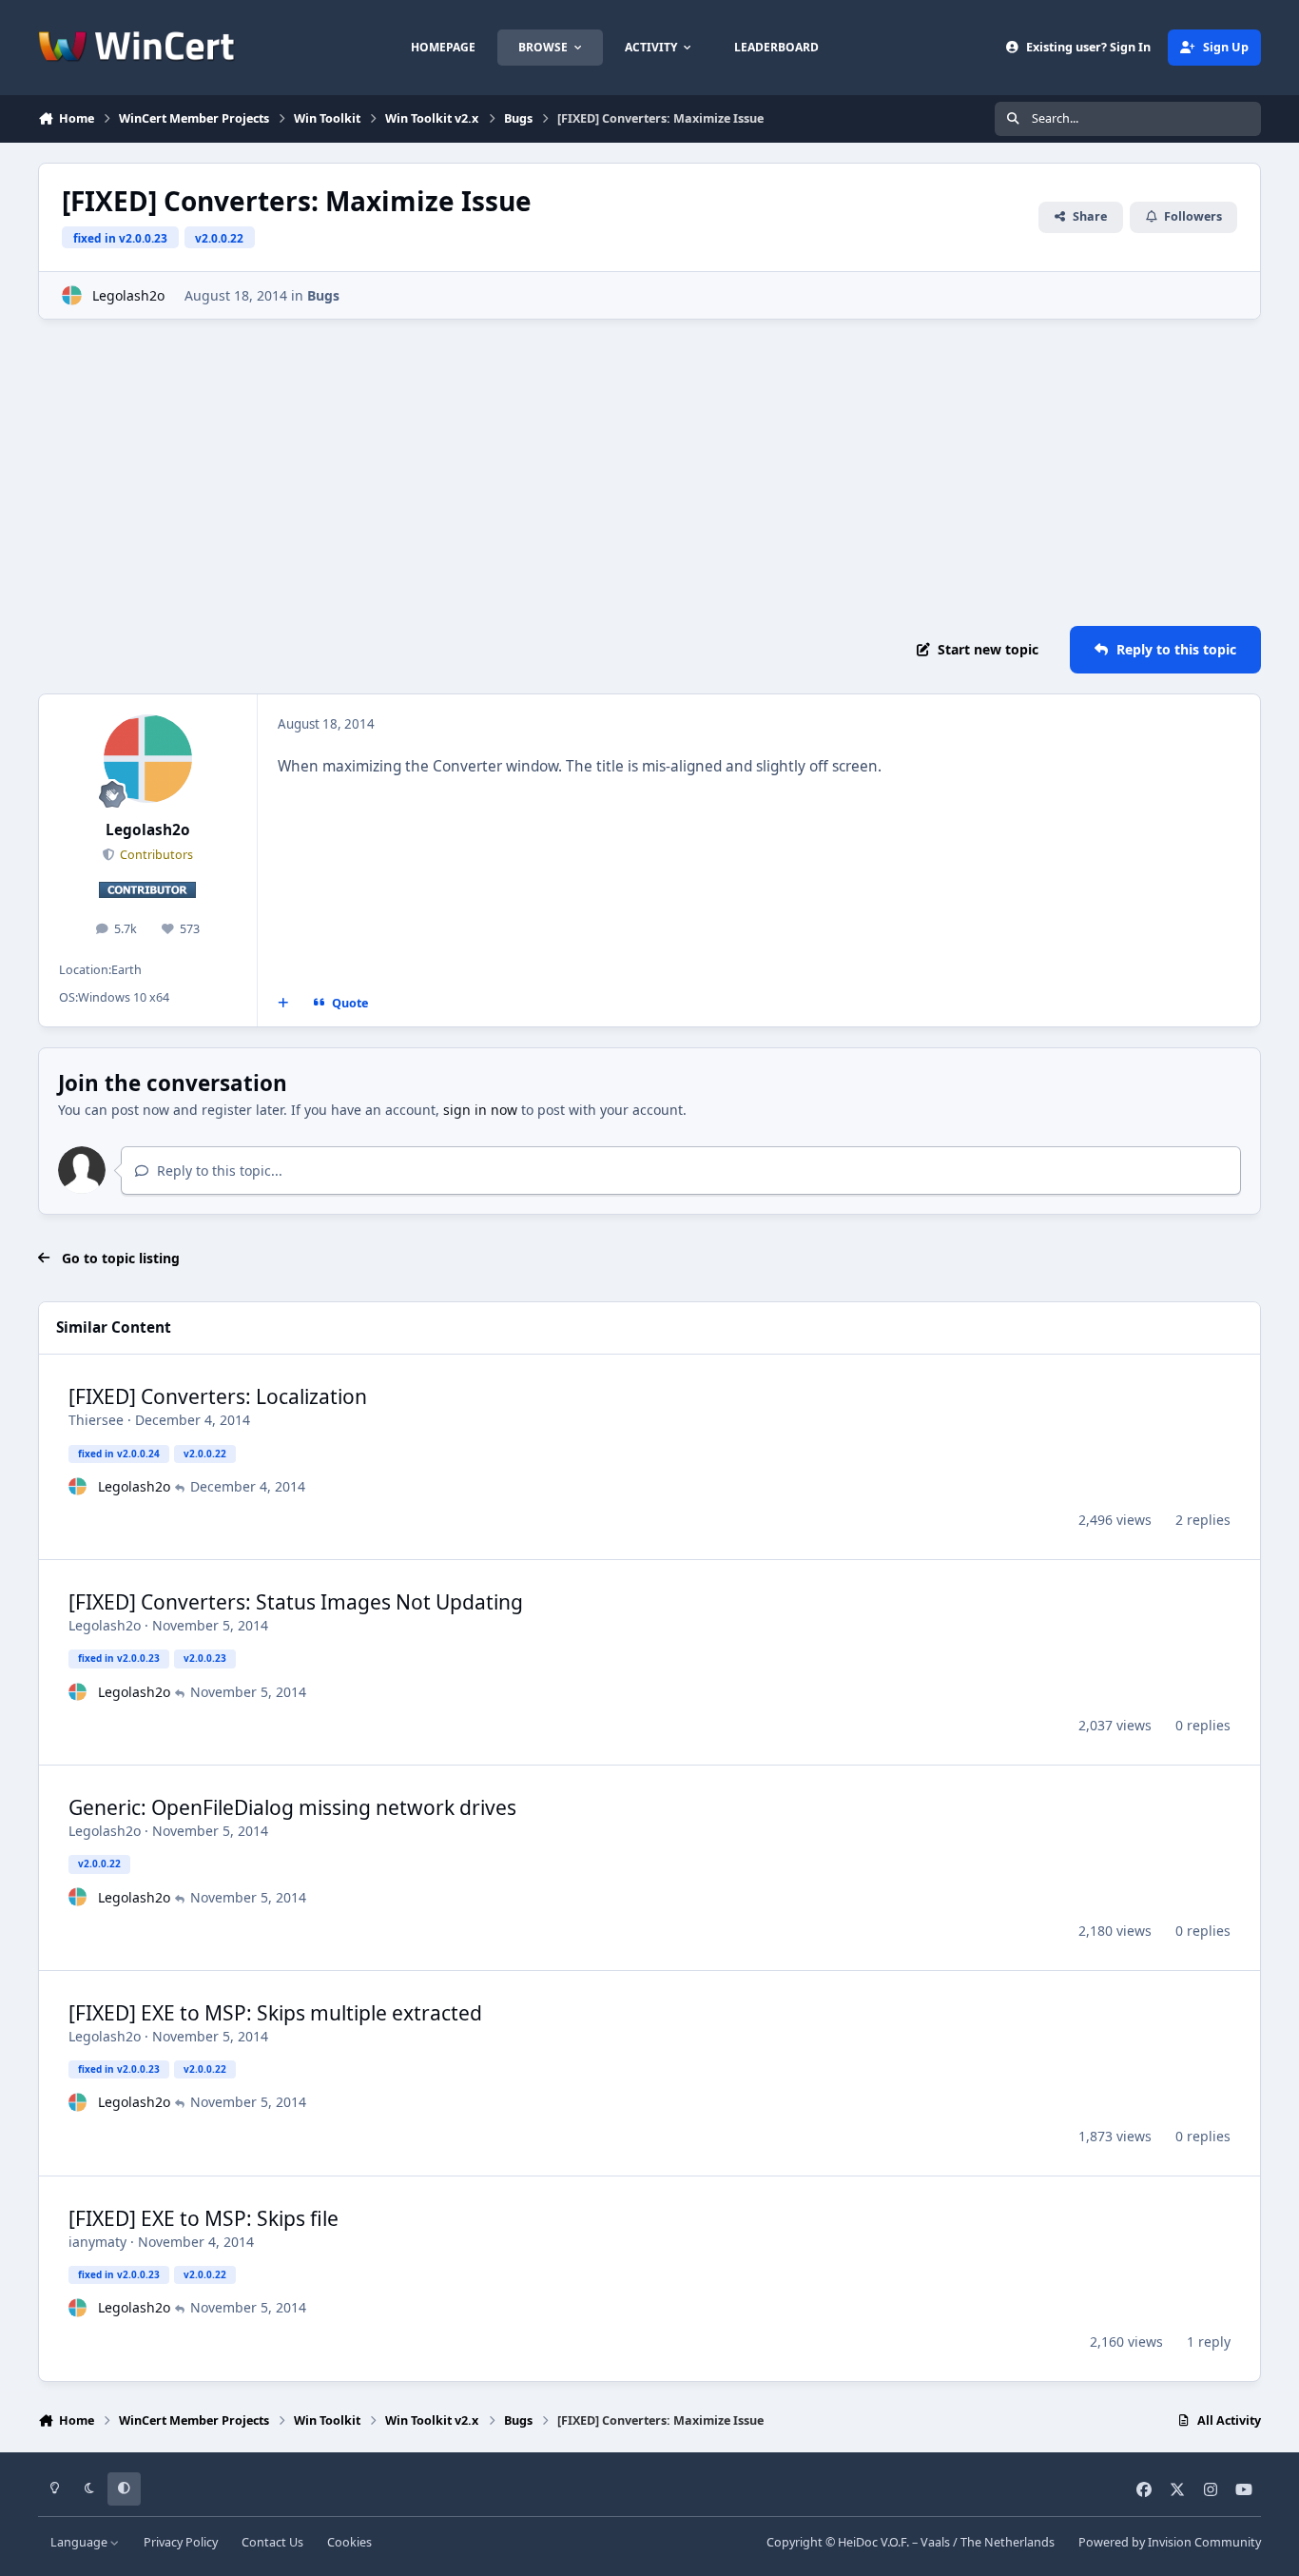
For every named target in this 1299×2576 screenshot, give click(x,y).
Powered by (1170, 2542)
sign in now (480, 1110)
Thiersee (96, 1420)
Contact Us (272, 2542)
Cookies (349, 2542)
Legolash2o (128, 295)
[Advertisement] (649, 473)
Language (80, 2542)
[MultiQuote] (283, 1004)
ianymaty (97, 2242)
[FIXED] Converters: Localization (218, 1396)
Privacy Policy (181, 2542)
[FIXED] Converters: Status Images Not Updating (296, 1602)
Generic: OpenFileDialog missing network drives (292, 1807)
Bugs (323, 295)
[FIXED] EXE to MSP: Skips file (204, 2218)
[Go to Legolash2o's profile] (72, 295)
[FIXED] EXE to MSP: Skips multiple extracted (275, 2013)
